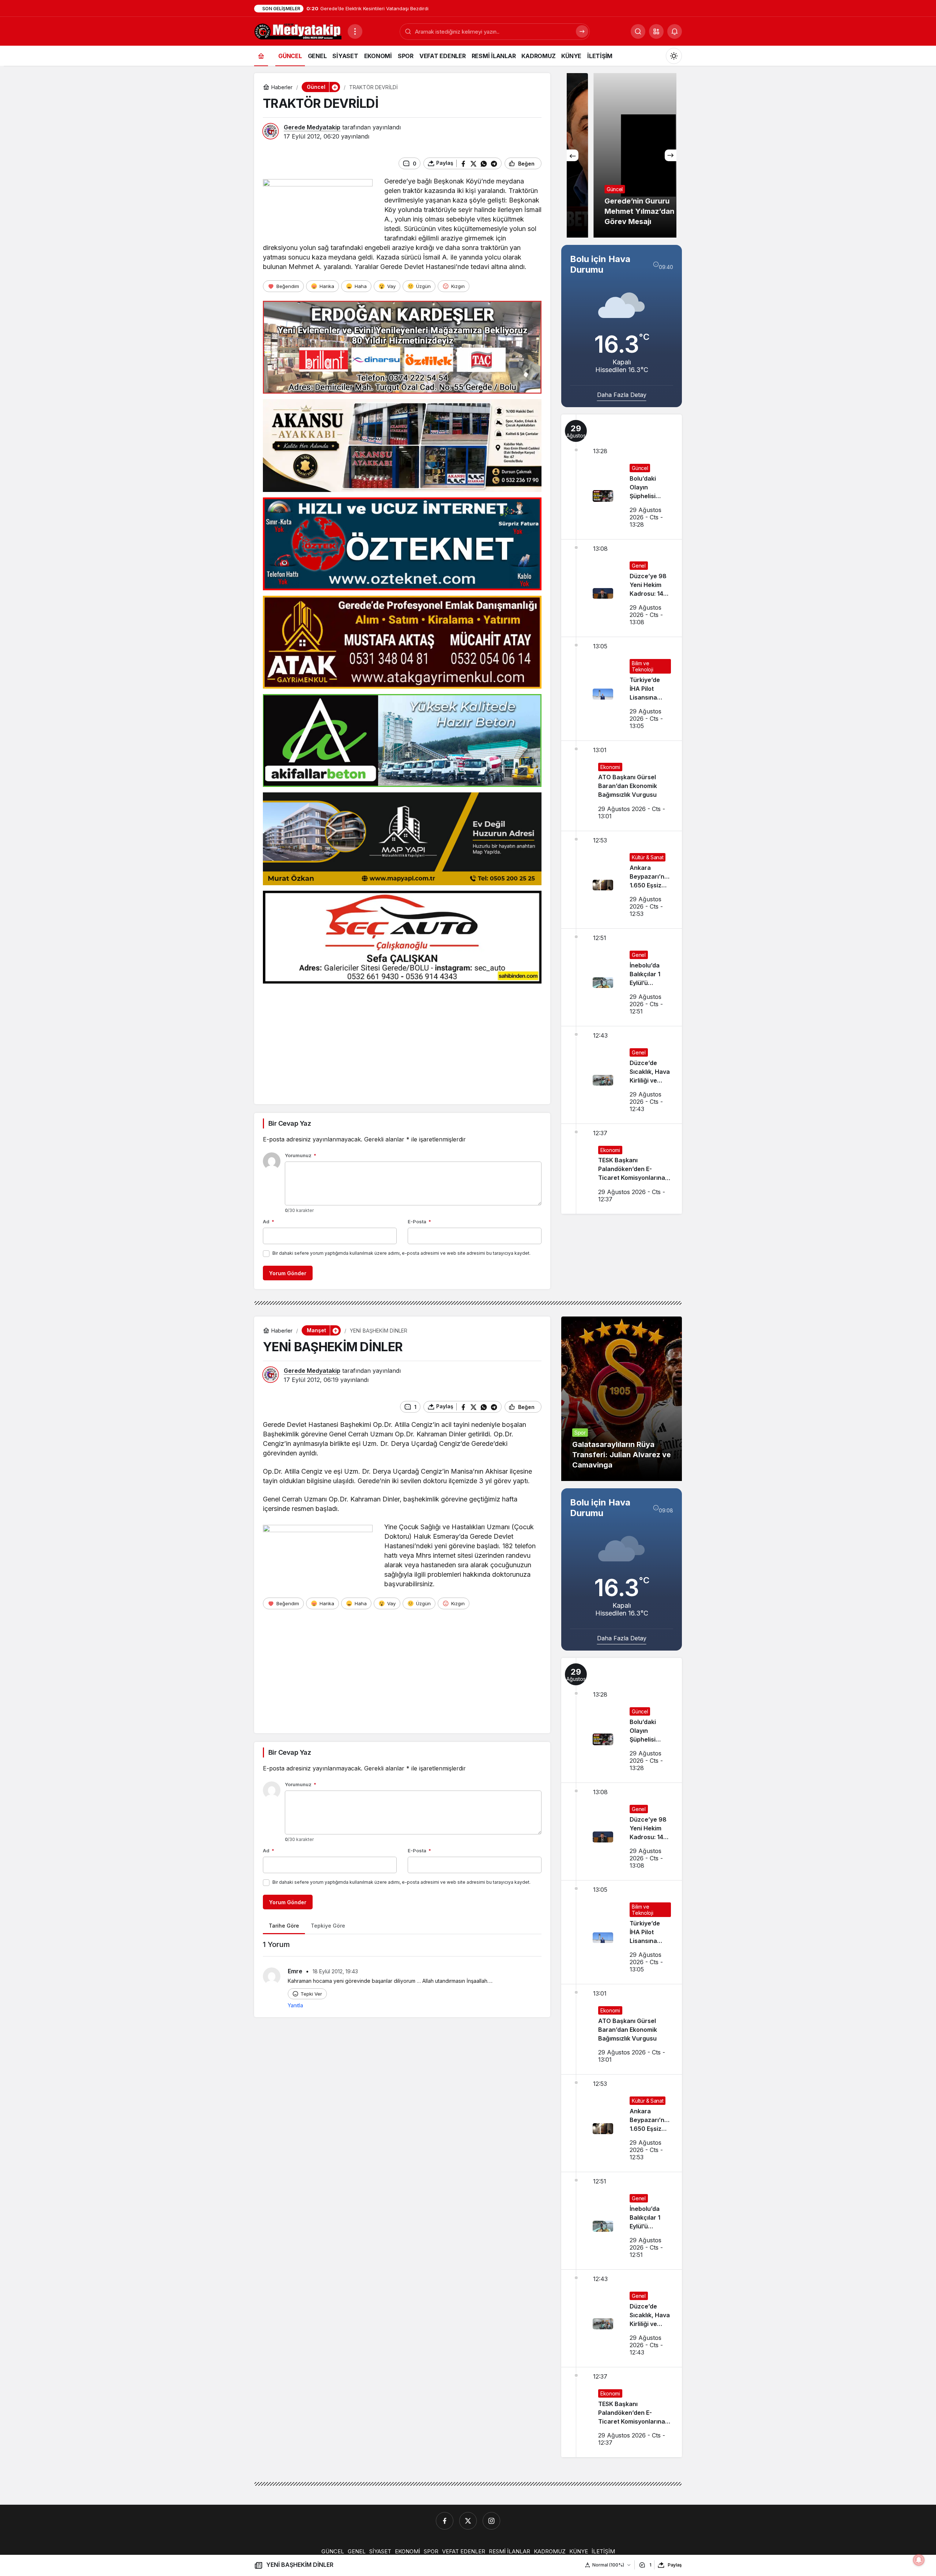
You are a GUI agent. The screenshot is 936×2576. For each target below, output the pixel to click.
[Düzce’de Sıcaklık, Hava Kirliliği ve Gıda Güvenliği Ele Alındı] (622, 1075)
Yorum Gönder (288, 1273)
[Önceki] (573, 155)
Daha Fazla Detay (622, 395)
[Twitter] (468, 2521)
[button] (656, 31)
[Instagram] (491, 2521)
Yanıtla (295, 2005)
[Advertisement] (402, 1040)
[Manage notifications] (919, 2560)
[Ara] (582, 31)
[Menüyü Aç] (355, 31)
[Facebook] (445, 2521)
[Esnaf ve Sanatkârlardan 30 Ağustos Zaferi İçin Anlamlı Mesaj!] (622, 155)
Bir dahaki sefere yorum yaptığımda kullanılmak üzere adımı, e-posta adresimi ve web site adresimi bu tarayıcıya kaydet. (401, 1253)
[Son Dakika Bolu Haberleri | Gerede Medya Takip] (298, 31)
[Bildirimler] (675, 31)
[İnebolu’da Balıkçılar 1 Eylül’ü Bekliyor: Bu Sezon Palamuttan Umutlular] (622, 977)
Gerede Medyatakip (312, 127)
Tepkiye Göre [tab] (328, 1926)
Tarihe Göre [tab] (284, 1926)
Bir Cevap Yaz (290, 1123)
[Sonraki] (671, 155)
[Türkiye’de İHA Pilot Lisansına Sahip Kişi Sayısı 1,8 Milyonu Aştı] (622, 689)
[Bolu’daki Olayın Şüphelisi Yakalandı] (622, 477)
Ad (269, 1221)
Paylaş (675, 2565)
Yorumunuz (301, 1155)
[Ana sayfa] (261, 56)
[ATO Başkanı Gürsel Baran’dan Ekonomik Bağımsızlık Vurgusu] (622, 786)
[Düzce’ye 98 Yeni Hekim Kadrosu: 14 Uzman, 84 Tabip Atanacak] (622, 588)
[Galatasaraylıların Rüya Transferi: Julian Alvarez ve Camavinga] (622, 1399)
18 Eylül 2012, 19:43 (335, 1971)
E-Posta (419, 1221)
